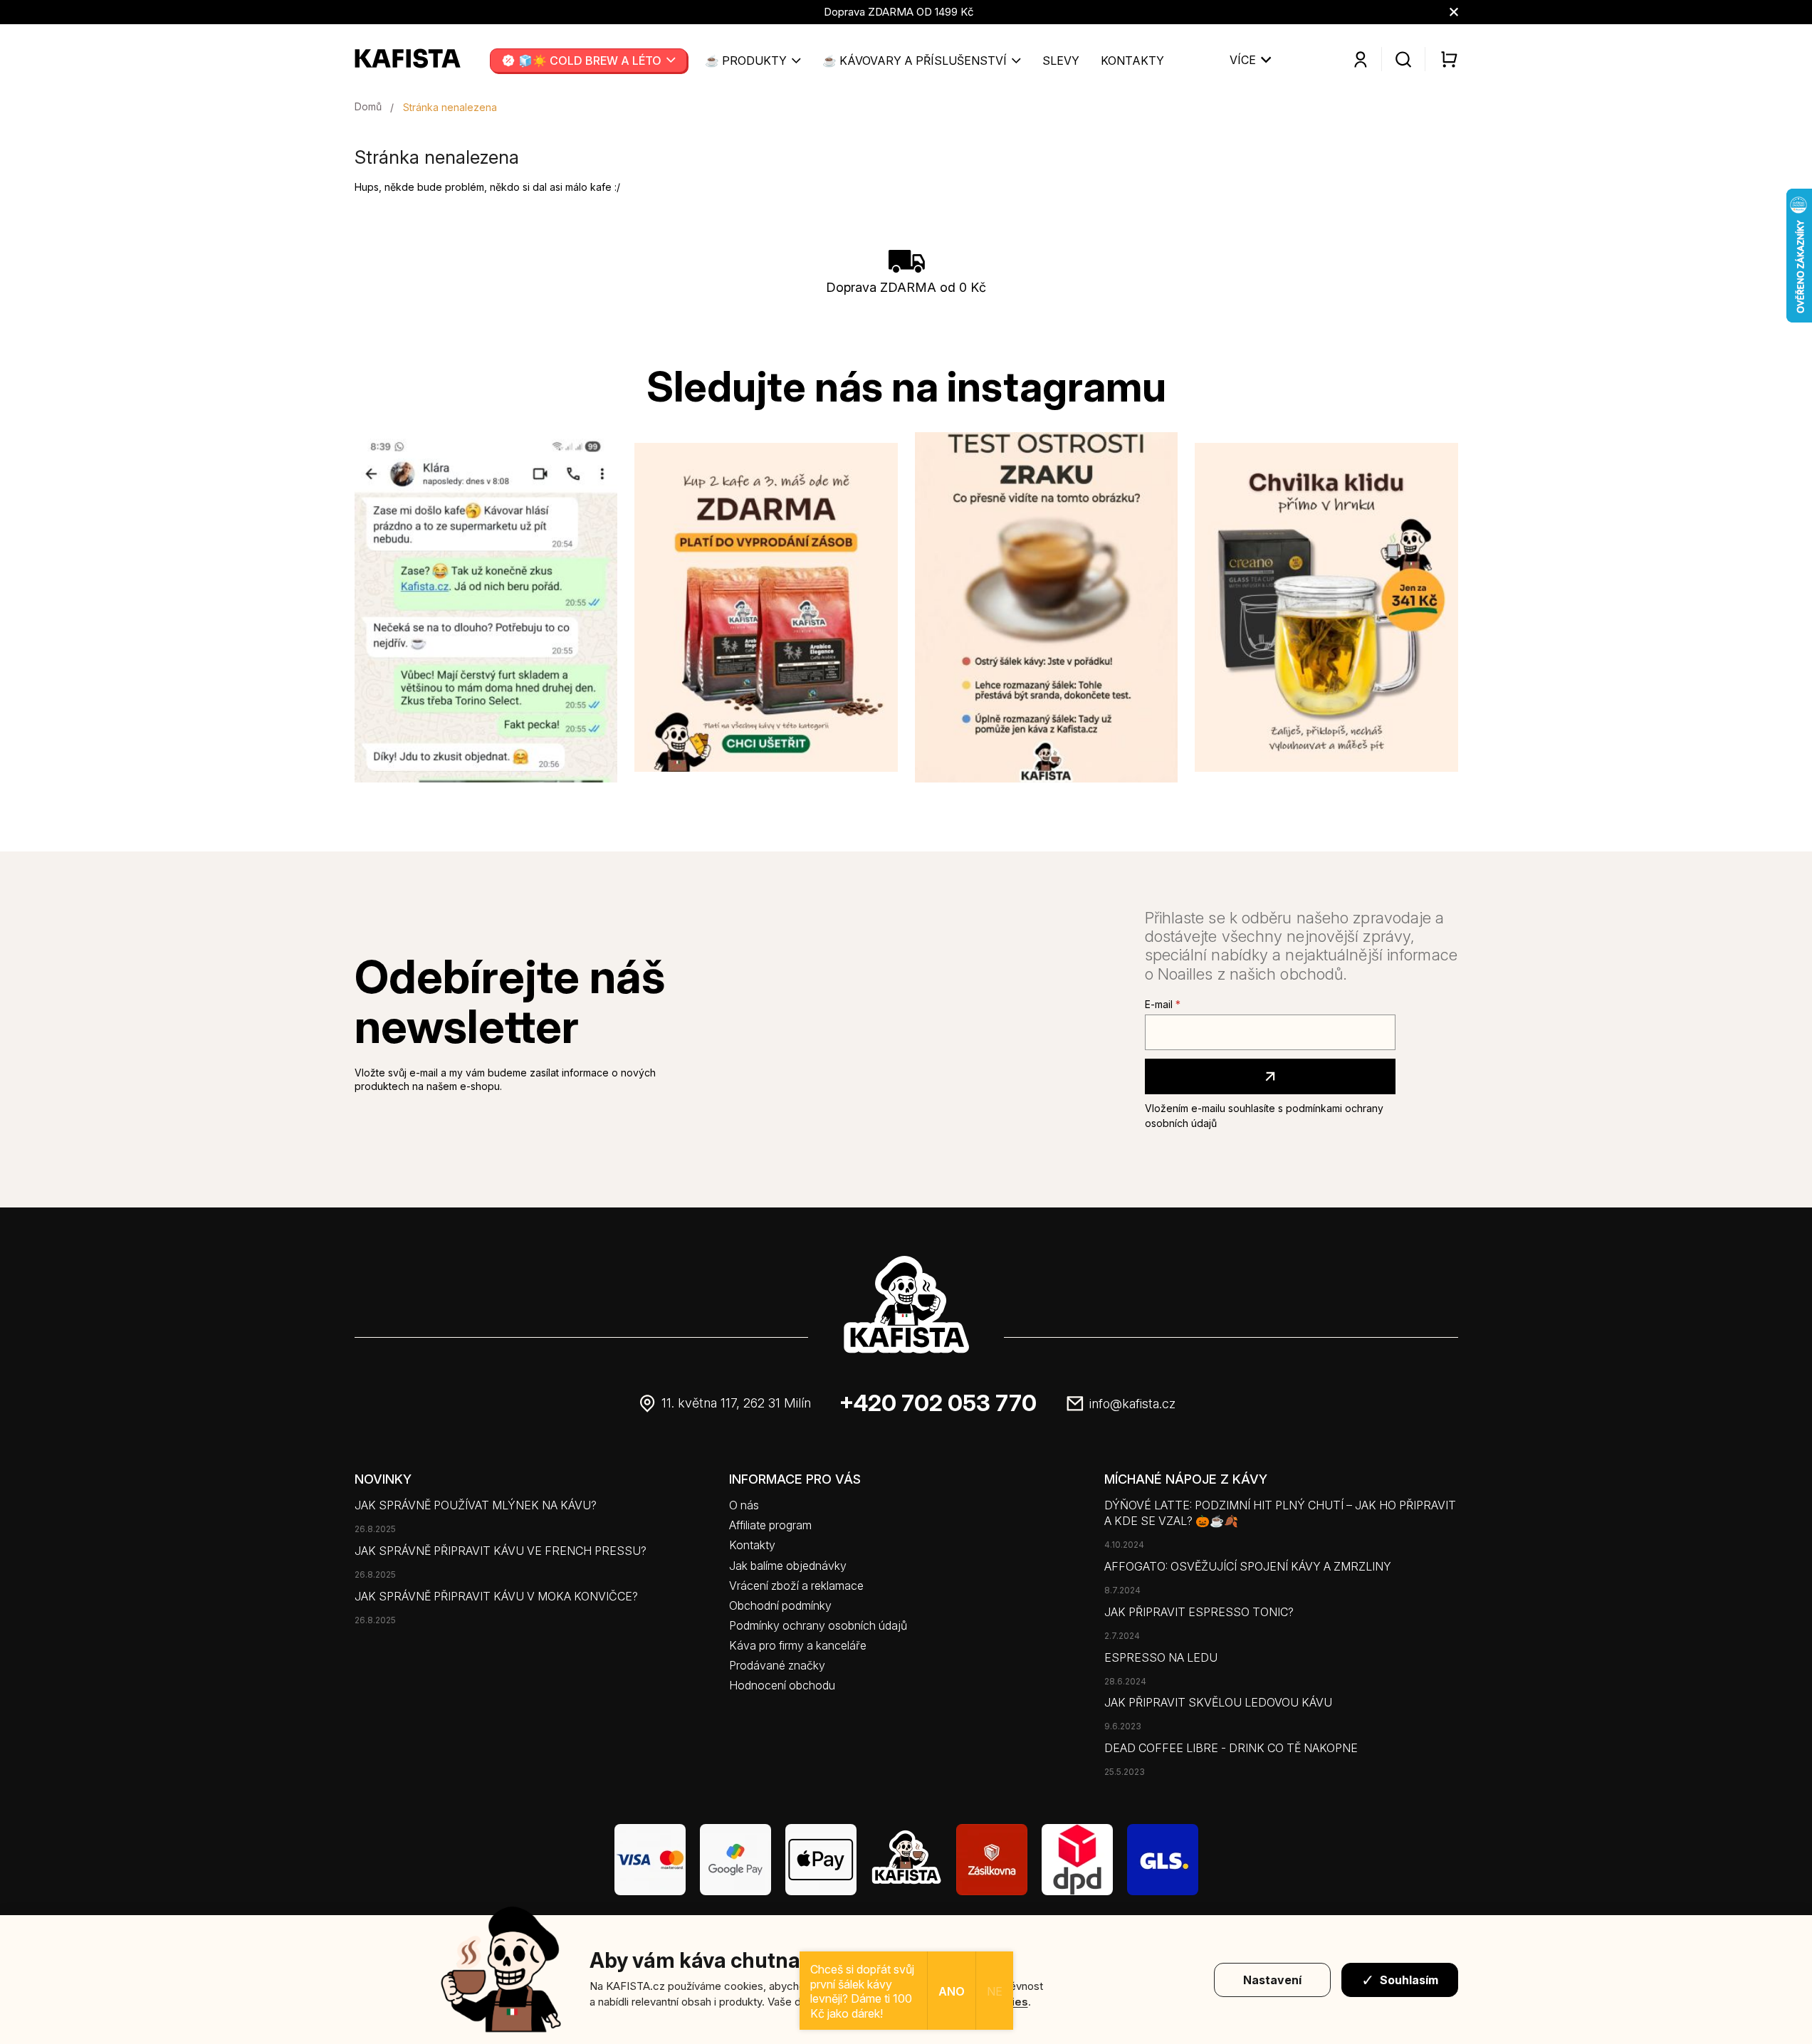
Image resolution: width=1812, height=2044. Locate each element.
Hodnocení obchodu (782, 1685)
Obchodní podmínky (780, 1605)
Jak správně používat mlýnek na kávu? (476, 1505)
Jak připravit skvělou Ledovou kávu (1218, 1702)
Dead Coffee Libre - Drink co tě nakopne (1231, 1748)
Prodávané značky (777, 1665)
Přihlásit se (1270, 1076)
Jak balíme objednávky (788, 1566)
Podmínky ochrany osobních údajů (818, 1625)
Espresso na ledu (1161, 1657)
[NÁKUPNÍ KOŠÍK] (1441, 59)
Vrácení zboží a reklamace (796, 1586)
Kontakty (752, 1545)
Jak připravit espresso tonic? (1199, 1612)
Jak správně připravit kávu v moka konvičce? (496, 1596)
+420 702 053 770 (938, 1403)
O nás (744, 1505)
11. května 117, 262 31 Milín (736, 1403)
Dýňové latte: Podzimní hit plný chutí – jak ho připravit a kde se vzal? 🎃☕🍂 (1280, 1513)
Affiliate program (770, 1525)
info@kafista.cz (1132, 1404)
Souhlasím (1409, 1980)
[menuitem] (588, 61)
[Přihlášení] (1361, 60)
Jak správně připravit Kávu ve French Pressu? (501, 1551)
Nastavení (1272, 1980)
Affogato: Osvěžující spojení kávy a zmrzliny (1248, 1566)
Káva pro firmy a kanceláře (798, 1645)
